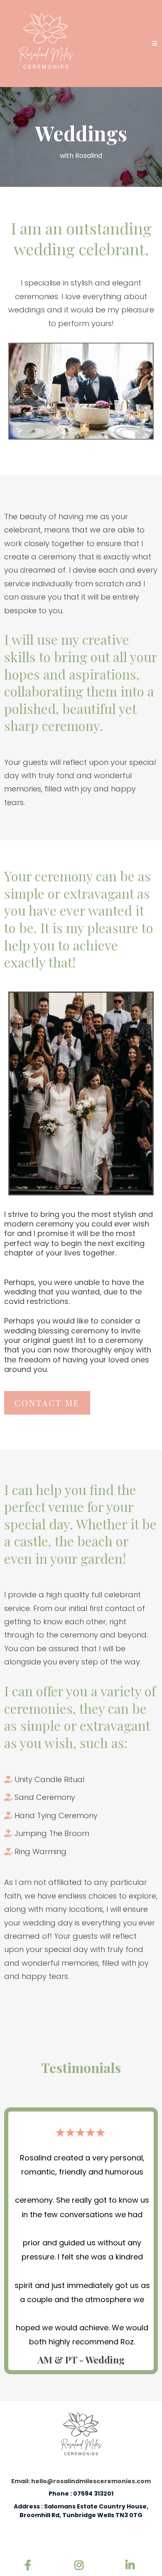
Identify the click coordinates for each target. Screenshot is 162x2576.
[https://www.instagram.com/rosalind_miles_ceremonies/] (81, 2566)
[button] (155, 44)
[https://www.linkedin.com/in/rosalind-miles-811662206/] (132, 2566)
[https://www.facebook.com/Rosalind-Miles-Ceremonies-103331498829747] (30, 2566)
